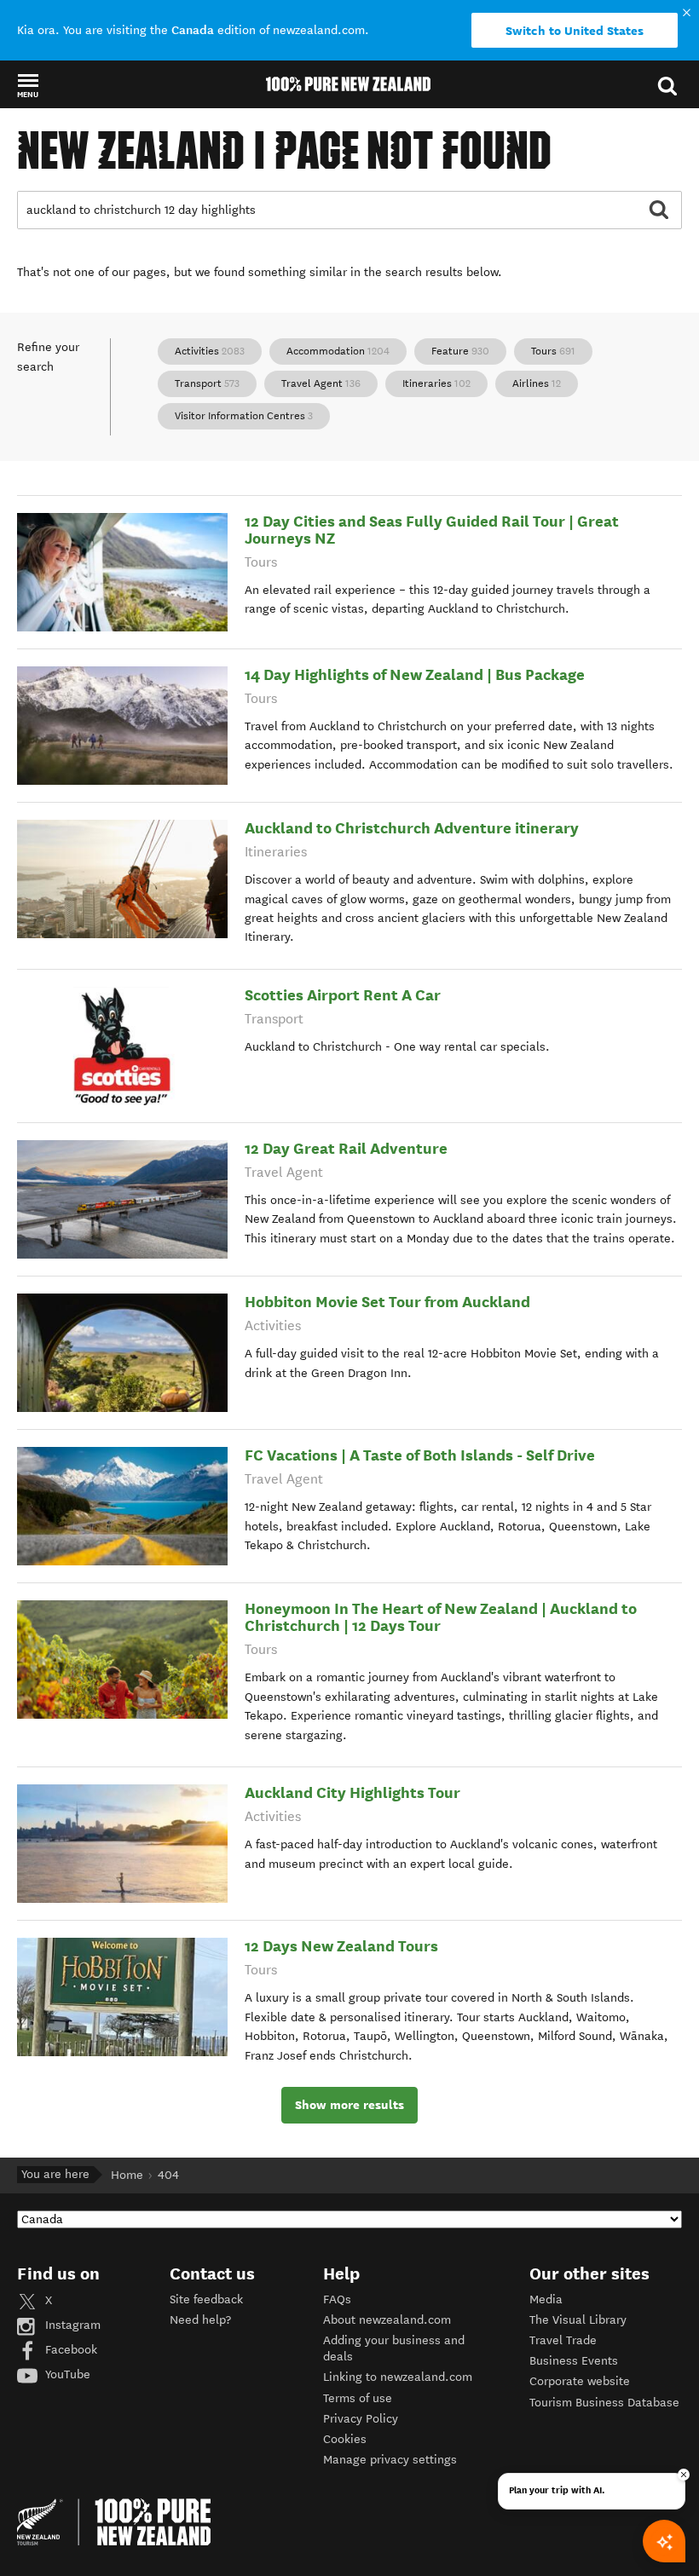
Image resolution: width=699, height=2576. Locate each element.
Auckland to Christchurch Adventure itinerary (412, 828)
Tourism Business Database (604, 2403)
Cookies (345, 2439)
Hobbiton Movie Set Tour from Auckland (387, 1302)
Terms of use (358, 2398)
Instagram (71, 2325)
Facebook (69, 2350)
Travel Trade (563, 2340)
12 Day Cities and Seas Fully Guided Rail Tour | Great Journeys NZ (432, 530)
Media (546, 2299)
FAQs (337, 2299)
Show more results (349, 2105)
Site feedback (206, 2299)
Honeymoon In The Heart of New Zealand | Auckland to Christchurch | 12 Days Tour (441, 1617)
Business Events (574, 2361)
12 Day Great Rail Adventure (346, 1148)
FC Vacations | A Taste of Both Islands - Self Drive (420, 1455)
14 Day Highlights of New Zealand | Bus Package (415, 674)
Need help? (200, 2320)
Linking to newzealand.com (398, 2377)
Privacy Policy (361, 2419)
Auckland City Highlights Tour (352, 1792)
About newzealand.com (387, 2320)
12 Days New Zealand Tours (341, 1946)
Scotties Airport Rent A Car (343, 995)
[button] (28, 85)
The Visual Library (578, 2320)
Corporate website (580, 2381)
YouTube (66, 2374)
